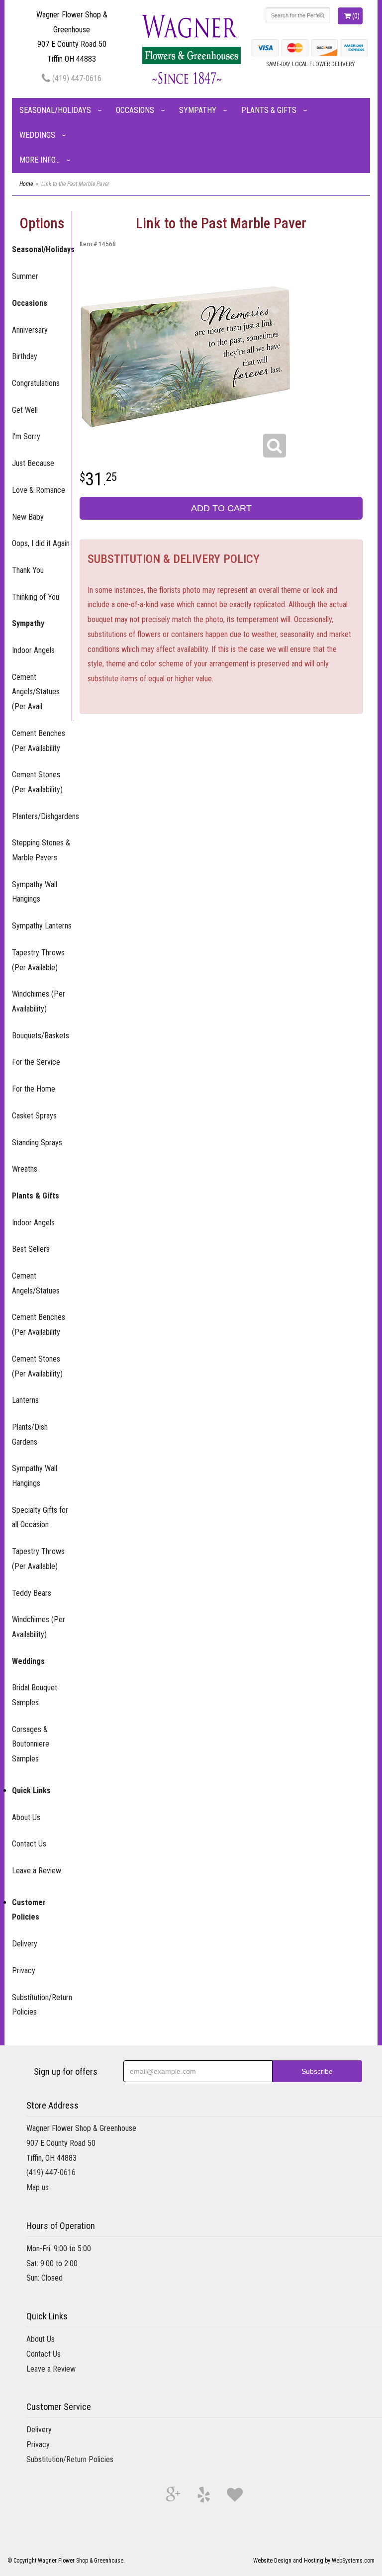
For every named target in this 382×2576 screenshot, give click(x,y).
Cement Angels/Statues (36, 1283)
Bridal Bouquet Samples (35, 1695)
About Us (26, 1817)
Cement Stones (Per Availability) (37, 782)
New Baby (28, 517)
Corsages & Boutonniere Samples (31, 1744)
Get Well (25, 410)
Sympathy (198, 110)
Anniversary (30, 330)
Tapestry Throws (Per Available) (38, 960)
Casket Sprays (34, 1116)
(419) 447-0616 (76, 78)
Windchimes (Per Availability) (39, 1001)
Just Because (33, 463)
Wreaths (25, 1169)
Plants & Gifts (269, 110)
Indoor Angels (33, 650)
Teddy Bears (32, 1593)
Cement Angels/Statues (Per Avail (36, 692)
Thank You (28, 570)
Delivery (25, 1944)
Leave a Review (37, 1871)
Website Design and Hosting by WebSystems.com (314, 2561)
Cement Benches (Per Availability (39, 741)
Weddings (37, 135)
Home (26, 184)
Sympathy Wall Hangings (35, 892)
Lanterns (25, 1400)
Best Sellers (31, 1249)
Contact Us (29, 1844)
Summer (25, 276)
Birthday (25, 356)
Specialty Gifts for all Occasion (40, 1518)
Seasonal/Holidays (55, 110)
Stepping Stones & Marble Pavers (41, 850)
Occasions (135, 110)
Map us (38, 2187)
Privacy (24, 1971)
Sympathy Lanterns (42, 926)
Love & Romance (39, 490)
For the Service (36, 1062)
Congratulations (36, 383)
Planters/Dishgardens (42, 816)
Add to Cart (221, 508)
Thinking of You (36, 597)
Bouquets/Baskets (41, 1036)
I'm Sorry (26, 436)
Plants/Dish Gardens (30, 1434)
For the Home (34, 1089)
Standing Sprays (37, 1143)
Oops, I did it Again (41, 543)
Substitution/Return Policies (42, 2005)
